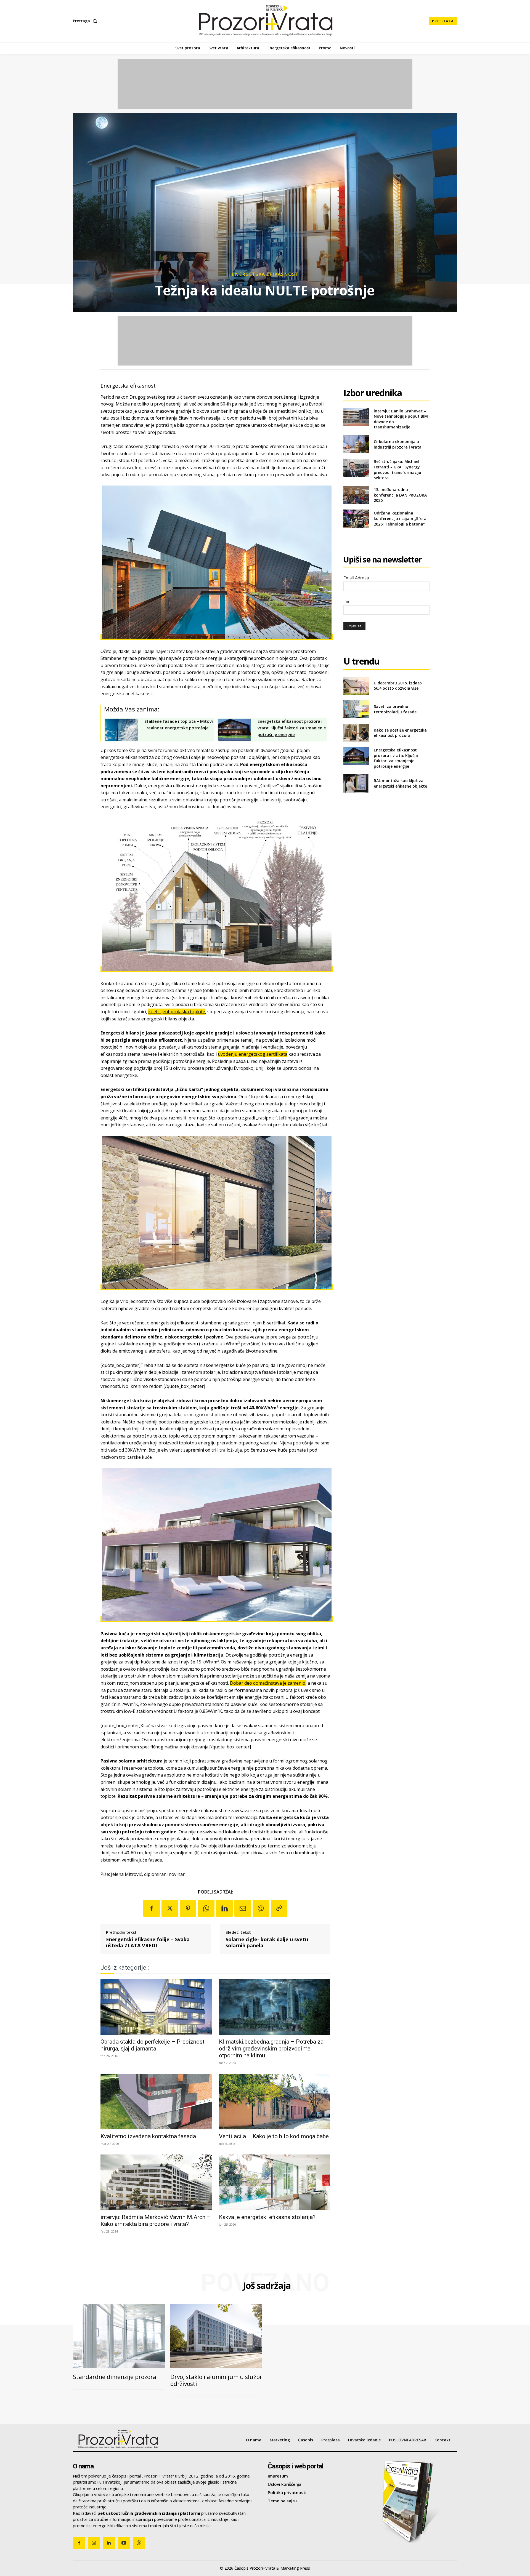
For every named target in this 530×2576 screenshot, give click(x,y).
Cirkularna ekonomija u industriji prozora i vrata (398, 444)
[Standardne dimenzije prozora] (119, 2336)
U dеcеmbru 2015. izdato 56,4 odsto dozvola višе (398, 686)
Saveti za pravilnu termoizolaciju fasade (395, 709)
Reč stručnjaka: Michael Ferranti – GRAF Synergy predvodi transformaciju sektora (397, 470)
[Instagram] (94, 2543)
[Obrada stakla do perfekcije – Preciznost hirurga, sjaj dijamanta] (156, 2007)
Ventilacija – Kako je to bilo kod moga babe (274, 2136)
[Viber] (261, 1908)
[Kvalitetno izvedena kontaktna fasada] (156, 2102)
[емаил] (243, 1908)
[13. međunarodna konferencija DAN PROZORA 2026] (356, 495)
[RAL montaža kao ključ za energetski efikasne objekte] (356, 783)
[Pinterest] (188, 1908)
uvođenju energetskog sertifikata (253, 1054)
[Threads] (139, 2543)
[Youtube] (124, 2543)
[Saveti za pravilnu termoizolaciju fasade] (356, 709)
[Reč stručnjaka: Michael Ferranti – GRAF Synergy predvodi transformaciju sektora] (356, 468)
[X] (170, 1908)
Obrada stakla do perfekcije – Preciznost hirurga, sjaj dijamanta (153, 2045)
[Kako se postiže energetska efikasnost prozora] (356, 733)
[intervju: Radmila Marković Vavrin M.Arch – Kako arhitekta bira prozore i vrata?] (156, 2182)
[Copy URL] (279, 1908)
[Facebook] (152, 1908)
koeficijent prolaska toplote (177, 1012)
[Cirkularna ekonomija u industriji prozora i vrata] (356, 444)
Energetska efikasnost (265, 274)
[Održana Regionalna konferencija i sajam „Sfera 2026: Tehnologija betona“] (356, 518)
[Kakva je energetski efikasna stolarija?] (275, 2182)
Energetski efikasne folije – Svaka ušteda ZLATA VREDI (148, 1942)
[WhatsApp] (206, 1908)
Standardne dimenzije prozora (115, 2377)
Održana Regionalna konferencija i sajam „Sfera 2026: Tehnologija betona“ (400, 518)
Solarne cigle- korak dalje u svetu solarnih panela (267, 1942)
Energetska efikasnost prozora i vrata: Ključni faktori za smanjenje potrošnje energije (396, 758)
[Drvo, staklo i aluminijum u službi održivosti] (216, 2336)
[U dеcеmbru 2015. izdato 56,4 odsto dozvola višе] (356, 686)
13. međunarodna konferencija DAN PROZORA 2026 (400, 495)
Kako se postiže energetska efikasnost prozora (400, 733)
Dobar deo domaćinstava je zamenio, (268, 1683)
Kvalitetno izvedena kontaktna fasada (148, 2136)
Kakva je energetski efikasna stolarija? (267, 2217)
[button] (86, 21)
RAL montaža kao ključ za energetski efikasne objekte (400, 783)
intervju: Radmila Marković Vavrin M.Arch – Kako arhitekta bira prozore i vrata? (156, 2221)
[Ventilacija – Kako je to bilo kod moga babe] (275, 2102)
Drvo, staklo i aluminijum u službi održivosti (216, 2380)
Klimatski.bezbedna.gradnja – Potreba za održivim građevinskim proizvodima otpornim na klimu (271, 2049)
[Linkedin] (224, 1908)
